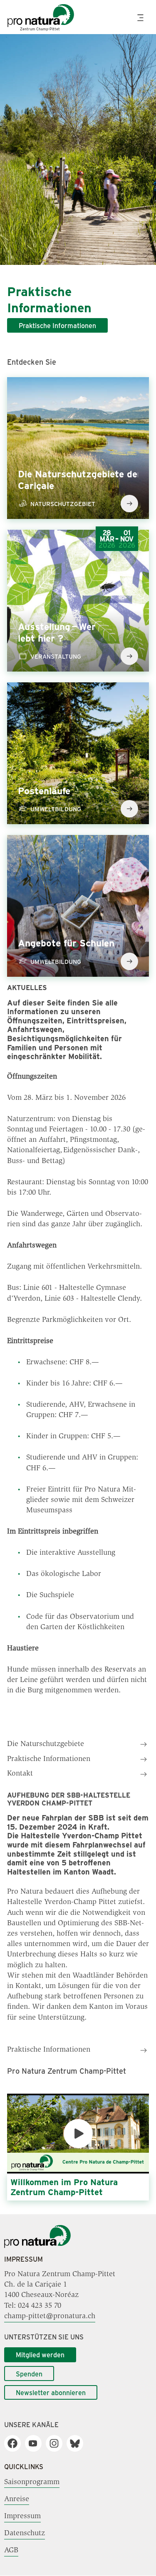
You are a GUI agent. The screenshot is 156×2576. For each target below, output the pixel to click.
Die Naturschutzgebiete (46, 1744)
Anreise (17, 2499)
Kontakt (20, 1774)
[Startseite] (37, 2246)
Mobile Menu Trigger (141, 18)
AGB (11, 2551)
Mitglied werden (40, 2355)
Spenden (29, 2374)
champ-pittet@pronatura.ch (50, 2317)
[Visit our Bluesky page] (78, 2443)
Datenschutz (25, 2534)
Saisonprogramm (32, 2482)
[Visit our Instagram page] (57, 2443)
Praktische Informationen (57, 325)
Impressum (22, 2517)
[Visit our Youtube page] (36, 2443)
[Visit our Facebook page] (16, 2443)
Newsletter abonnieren (51, 2392)
